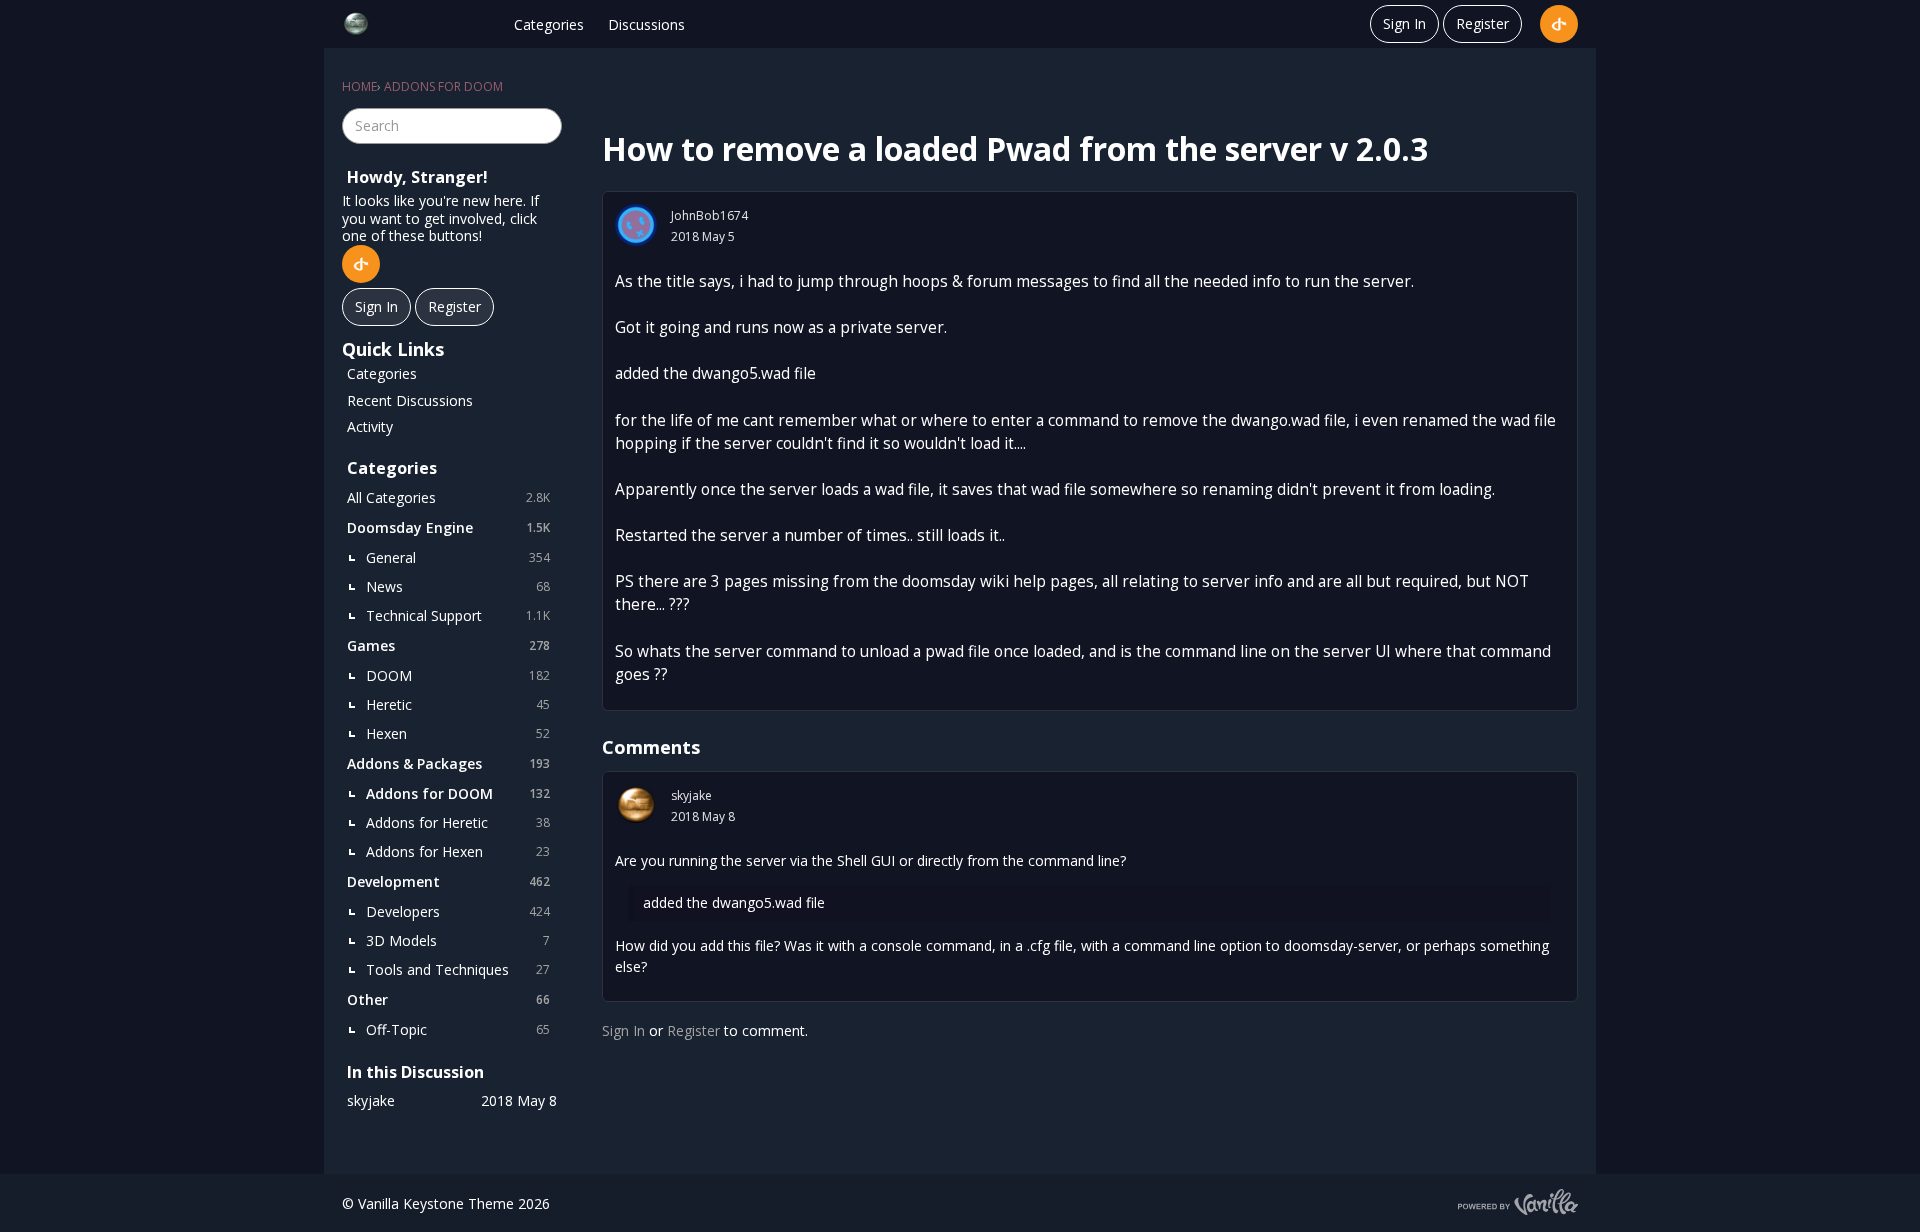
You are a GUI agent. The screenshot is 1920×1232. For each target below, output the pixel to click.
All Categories (448, 497)
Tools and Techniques (458, 969)
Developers (458, 911)
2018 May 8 (703, 816)
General (458, 557)
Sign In (1404, 23)
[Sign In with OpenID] (1559, 24)
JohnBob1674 (709, 215)
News (458, 586)
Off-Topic (458, 1029)
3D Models (458, 940)
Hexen (458, 733)
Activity (370, 426)
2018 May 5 (703, 236)
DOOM (458, 675)
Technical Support (458, 615)
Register (1482, 23)
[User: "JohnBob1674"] (636, 225)
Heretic (458, 704)
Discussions (646, 24)
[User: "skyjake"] (636, 805)
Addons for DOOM (458, 793)
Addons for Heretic (458, 822)
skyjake (691, 795)
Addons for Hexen (458, 851)
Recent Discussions (410, 400)
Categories (549, 24)
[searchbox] (452, 126)
